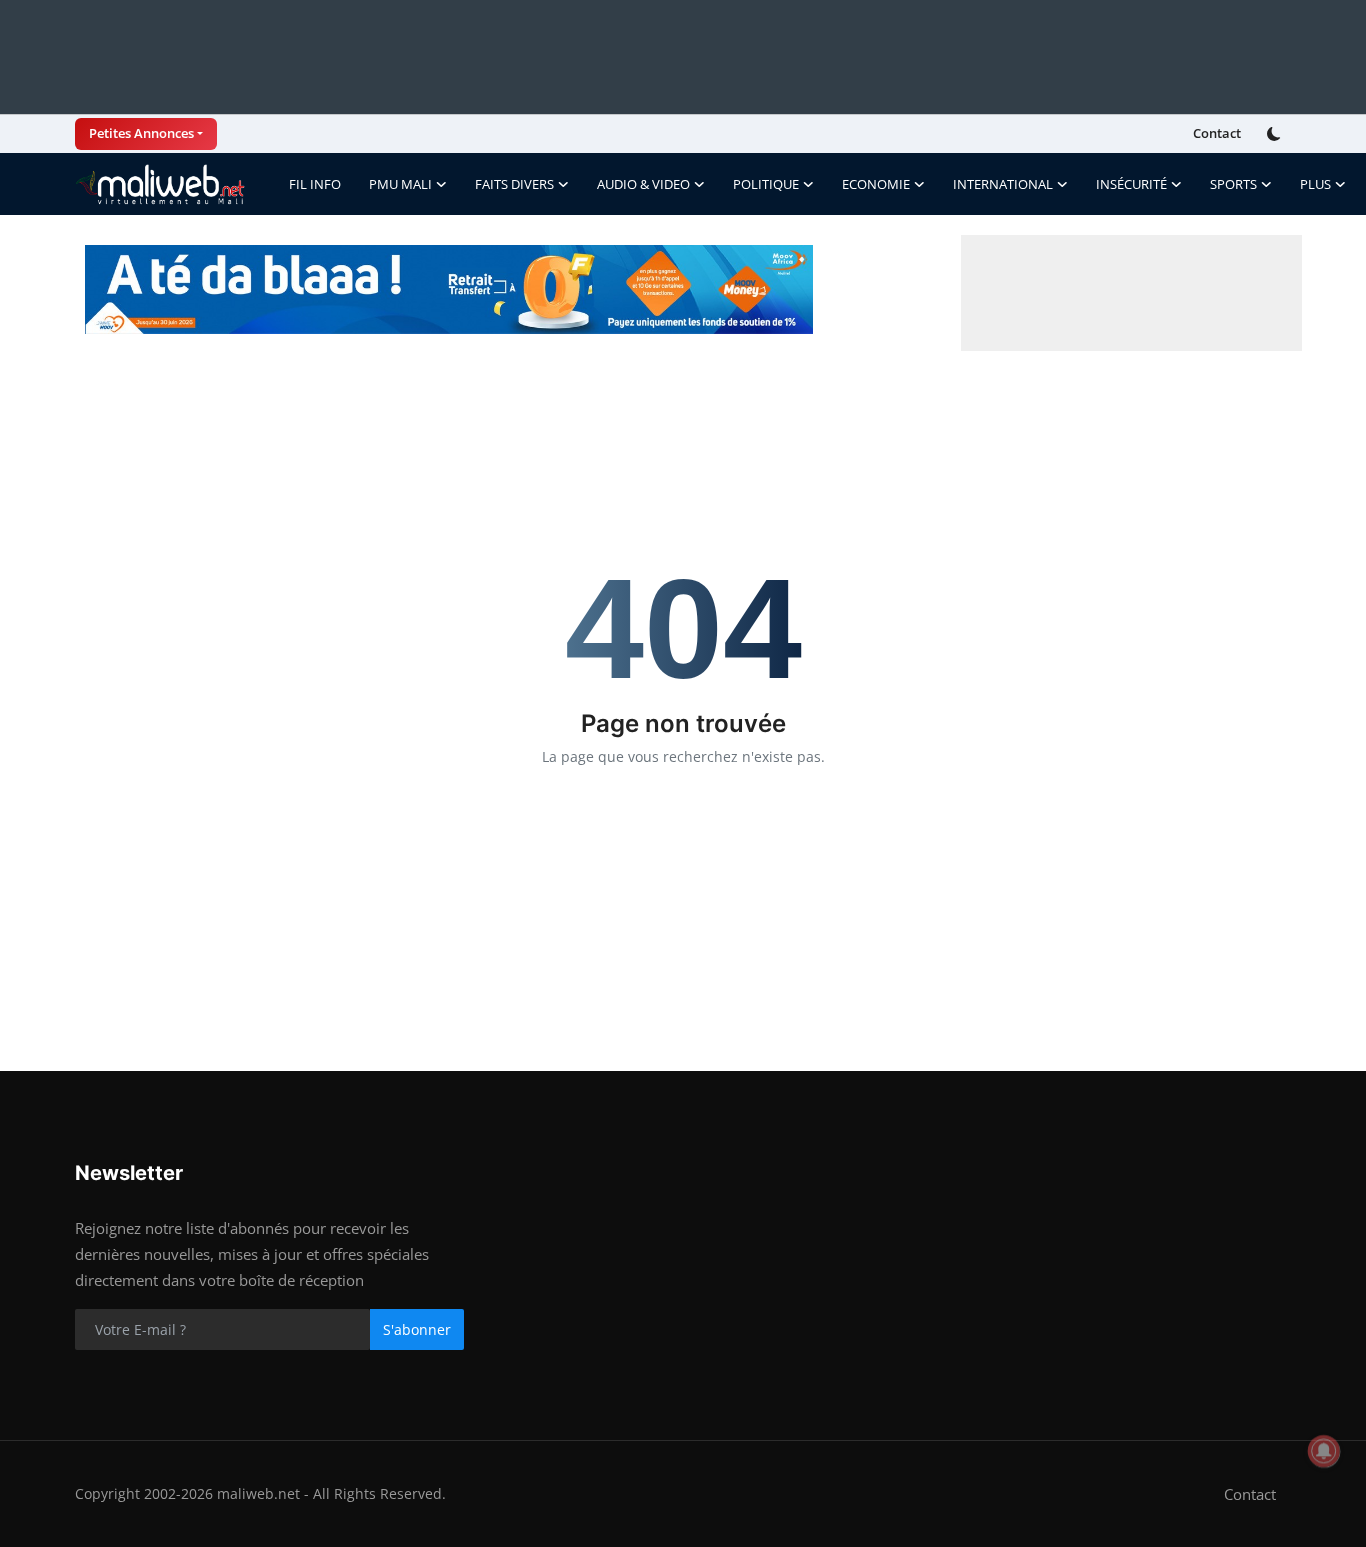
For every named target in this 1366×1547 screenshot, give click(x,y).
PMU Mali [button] (400, 184)
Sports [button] (1233, 184)
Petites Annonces (141, 133)
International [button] (1003, 184)
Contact (1217, 133)
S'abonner (417, 1329)
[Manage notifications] (1324, 1451)
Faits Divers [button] (514, 184)
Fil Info (315, 184)
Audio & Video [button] (643, 184)
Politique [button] (766, 184)
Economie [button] (876, 184)
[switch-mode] (1276, 134)
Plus (1315, 184)
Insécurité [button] (1131, 184)
